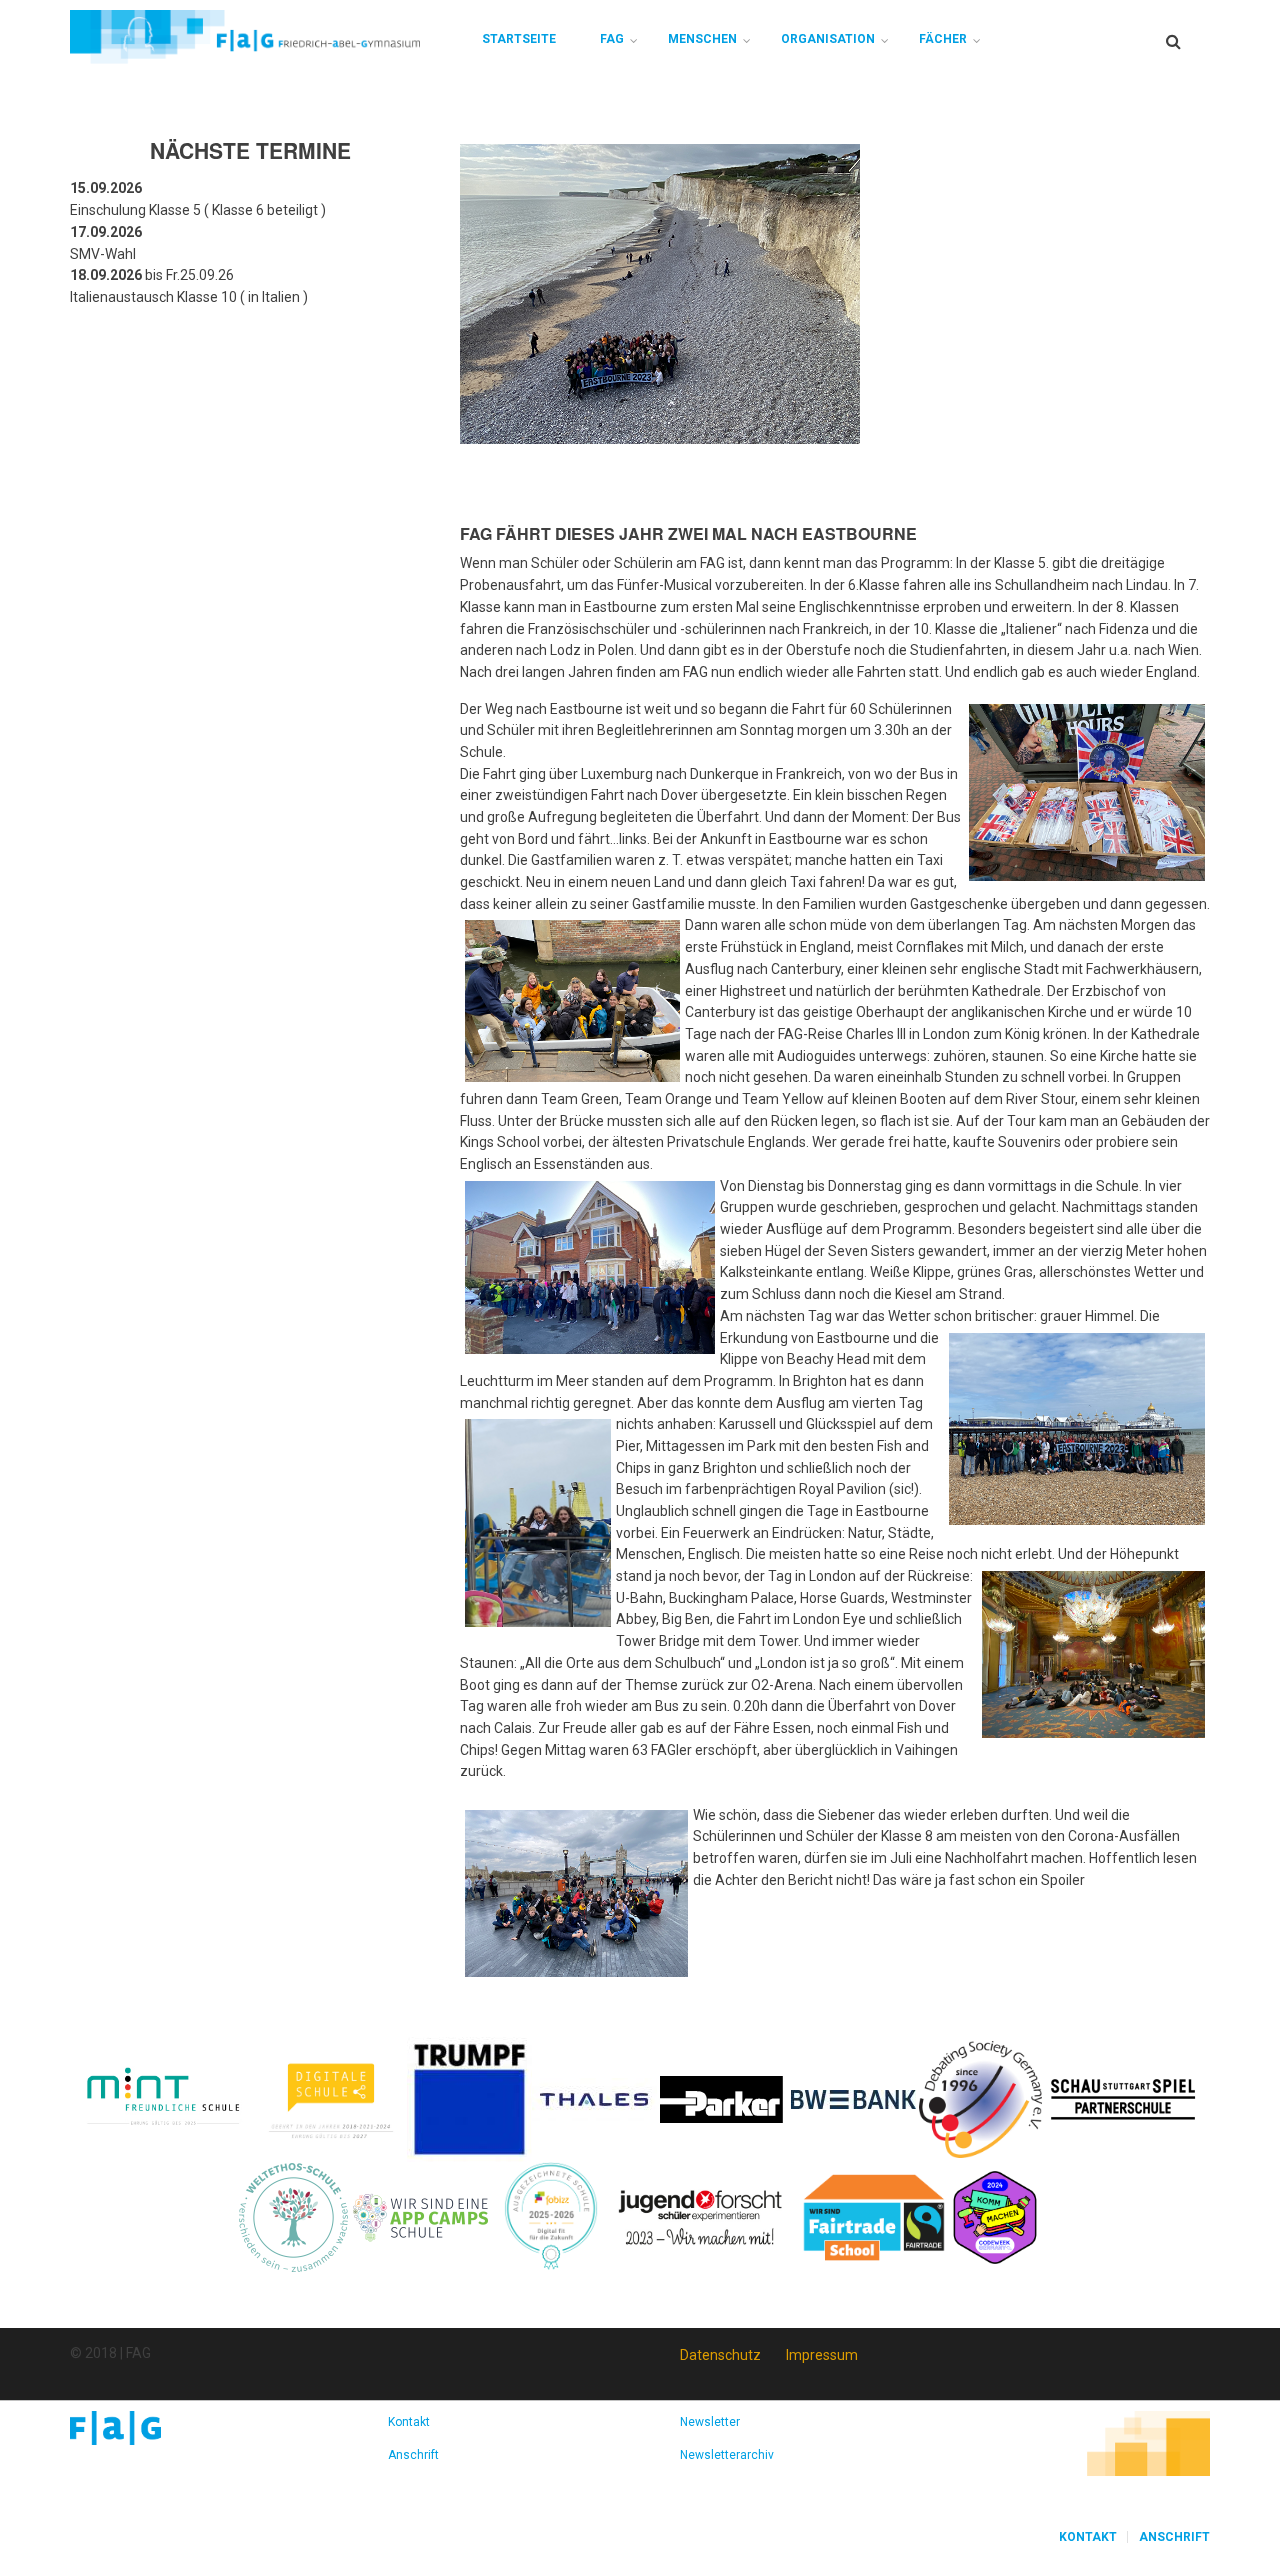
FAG (612, 39)
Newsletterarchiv (727, 2455)
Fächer (943, 39)
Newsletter (710, 2422)
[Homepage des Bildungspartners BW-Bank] (853, 2098)
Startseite (519, 39)
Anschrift (413, 2455)
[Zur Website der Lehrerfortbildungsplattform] (551, 2216)
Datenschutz (720, 2355)
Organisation (828, 39)
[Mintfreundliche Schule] (162, 2098)
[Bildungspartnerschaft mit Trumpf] (469, 2098)
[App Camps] (421, 2216)
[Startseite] (245, 36)
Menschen (702, 39)
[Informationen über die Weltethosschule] (293, 2216)
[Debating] (980, 2098)
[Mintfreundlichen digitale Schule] (329, 2098)
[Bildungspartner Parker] (722, 2098)
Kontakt (409, 2422)
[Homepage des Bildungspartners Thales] (594, 2098)
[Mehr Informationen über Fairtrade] (874, 2216)
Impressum (822, 2355)
